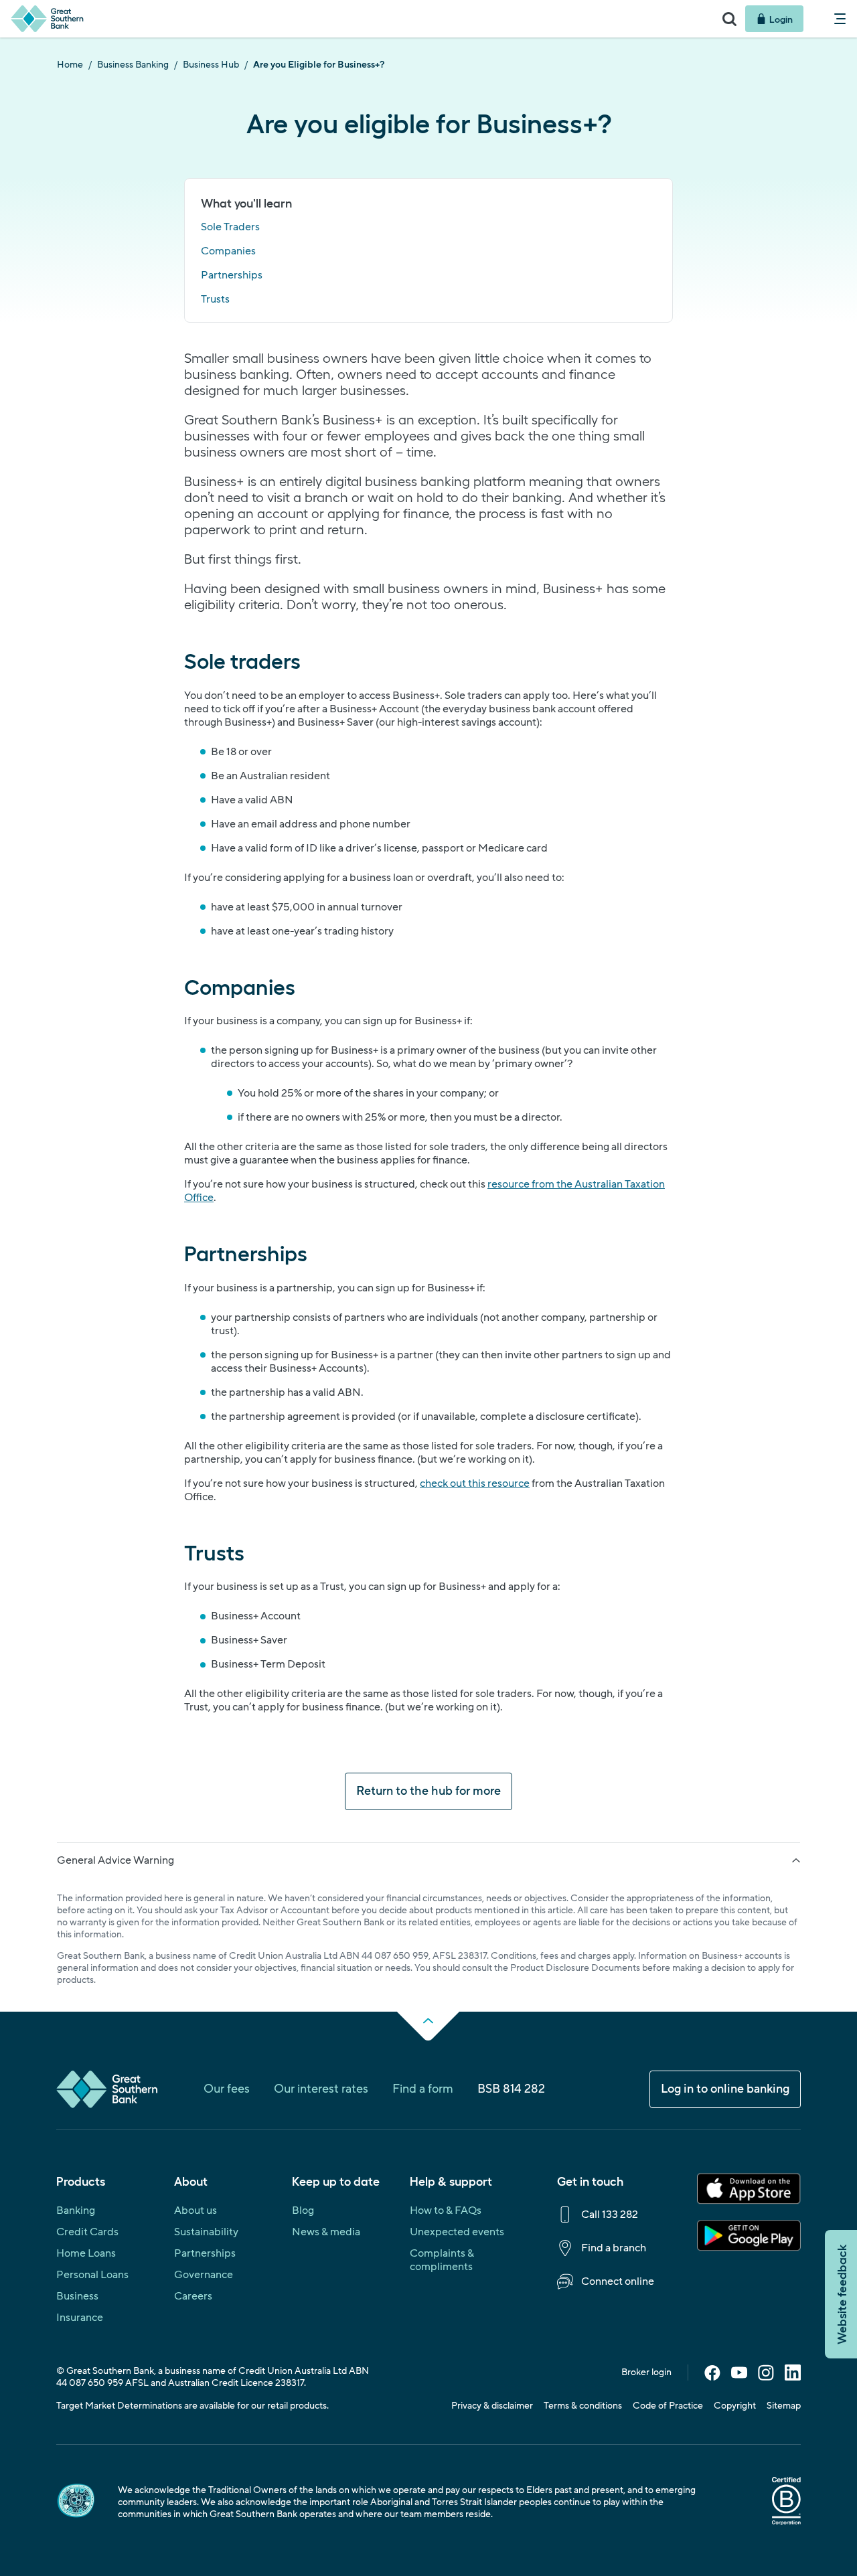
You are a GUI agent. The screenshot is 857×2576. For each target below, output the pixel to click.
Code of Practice (668, 2406)
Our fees (227, 2089)
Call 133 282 (610, 2215)
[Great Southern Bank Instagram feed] (766, 2377)
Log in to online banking (725, 2089)
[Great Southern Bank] (357, 19)
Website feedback (841, 2294)
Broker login (646, 2372)
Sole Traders (230, 227)
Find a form (423, 2089)
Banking (76, 2210)
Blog (303, 2210)
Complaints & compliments (442, 2260)
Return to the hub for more (428, 1791)
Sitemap (784, 2406)
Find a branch (614, 2248)
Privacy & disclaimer (492, 2406)
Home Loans (86, 2253)
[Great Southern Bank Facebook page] (712, 2377)
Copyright (735, 2406)
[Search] (729, 19)
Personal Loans (92, 2275)
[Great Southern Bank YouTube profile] (739, 2377)
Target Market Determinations (119, 2406)
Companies (228, 251)
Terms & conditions (583, 2406)
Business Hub (211, 65)
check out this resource (475, 1483)
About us (196, 2210)
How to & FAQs (446, 2210)
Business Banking (133, 65)
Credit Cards (87, 2232)
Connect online (618, 2281)
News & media (326, 2232)
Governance (204, 2275)
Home (70, 65)
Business (77, 2296)
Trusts (215, 299)
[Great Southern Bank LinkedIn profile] (793, 2377)
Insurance (80, 2318)
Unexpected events (457, 2232)
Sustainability (206, 2232)
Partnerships (232, 275)
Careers (193, 2296)
